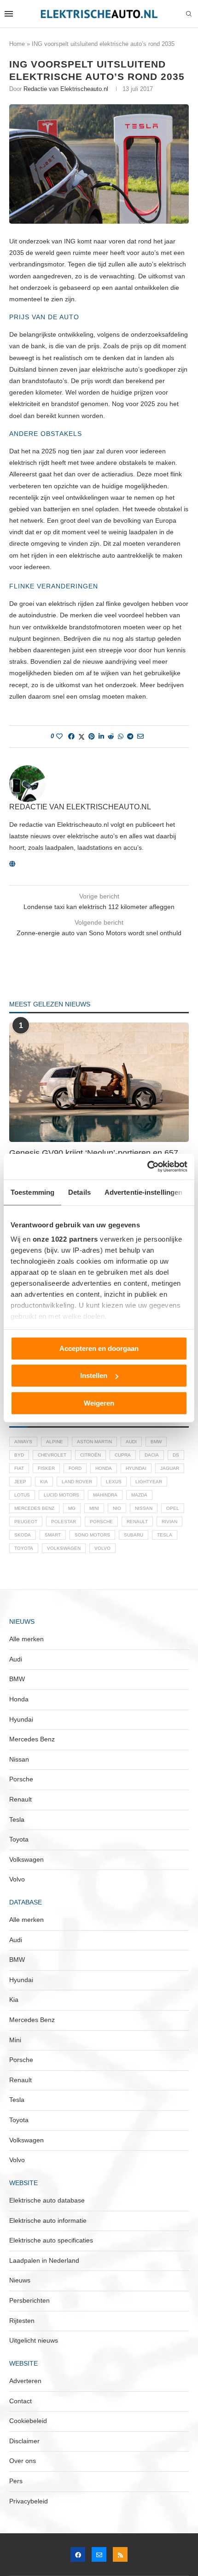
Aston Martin (94, 1442)
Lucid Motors (61, 1495)
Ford (75, 1468)
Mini (94, 1508)
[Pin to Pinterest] (92, 736)
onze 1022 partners (65, 1239)
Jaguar (170, 1468)
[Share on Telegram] (130, 736)
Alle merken (26, 1639)
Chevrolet (52, 1455)
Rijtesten (22, 2321)
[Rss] (120, 2554)
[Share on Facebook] (71, 736)
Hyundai (136, 1468)
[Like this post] (59, 736)
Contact (20, 2401)
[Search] (189, 14)
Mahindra (105, 1495)
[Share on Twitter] (82, 737)
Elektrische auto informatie (48, 2220)
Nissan (144, 1508)
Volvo (102, 1548)
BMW (156, 1442)
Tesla (165, 1535)
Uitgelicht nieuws (34, 2340)
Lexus (114, 1482)
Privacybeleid (29, 2501)
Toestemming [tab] (32, 1192)
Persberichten (29, 2300)
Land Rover (77, 1482)
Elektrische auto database (47, 2200)
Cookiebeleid (28, 2421)
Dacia (152, 1455)
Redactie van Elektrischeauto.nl (66, 89)
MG (72, 1508)
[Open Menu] (9, 14)
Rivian (169, 1522)
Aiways (23, 1442)
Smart (53, 1535)
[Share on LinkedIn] (101, 736)
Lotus (22, 1495)
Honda (104, 1468)
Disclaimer (24, 2441)
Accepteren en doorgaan (99, 1348)
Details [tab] (79, 1192)
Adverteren (25, 2381)
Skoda (23, 1535)
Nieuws (20, 2280)
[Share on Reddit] (111, 736)
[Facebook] (78, 2554)
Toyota (24, 1548)
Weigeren (99, 1403)
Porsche (101, 1522)
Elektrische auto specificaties (51, 2240)
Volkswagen (64, 1548)
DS (176, 1455)
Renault (137, 1522)
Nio (117, 1508)
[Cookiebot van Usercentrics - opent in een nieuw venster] (147, 1167)
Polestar (64, 1522)
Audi (131, 1442)
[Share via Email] (140, 736)
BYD (19, 1455)
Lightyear (149, 1482)
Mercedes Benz (34, 1508)
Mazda (139, 1495)
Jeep (20, 1482)
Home (17, 44)
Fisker (46, 1468)
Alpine (55, 1442)
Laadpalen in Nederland (44, 2260)
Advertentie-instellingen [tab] (143, 1192)
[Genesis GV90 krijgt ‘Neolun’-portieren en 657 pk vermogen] (99, 1082)
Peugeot (26, 1522)
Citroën (90, 1455)
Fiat (19, 1468)
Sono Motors (92, 1535)
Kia (44, 1482)
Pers (16, 2481)
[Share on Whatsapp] (121, 736)
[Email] (99, 2554)
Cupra (123, 1455)
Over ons (23, 2461)
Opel (173, 1508)
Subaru (134, 1535)
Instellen (94, 1376)
